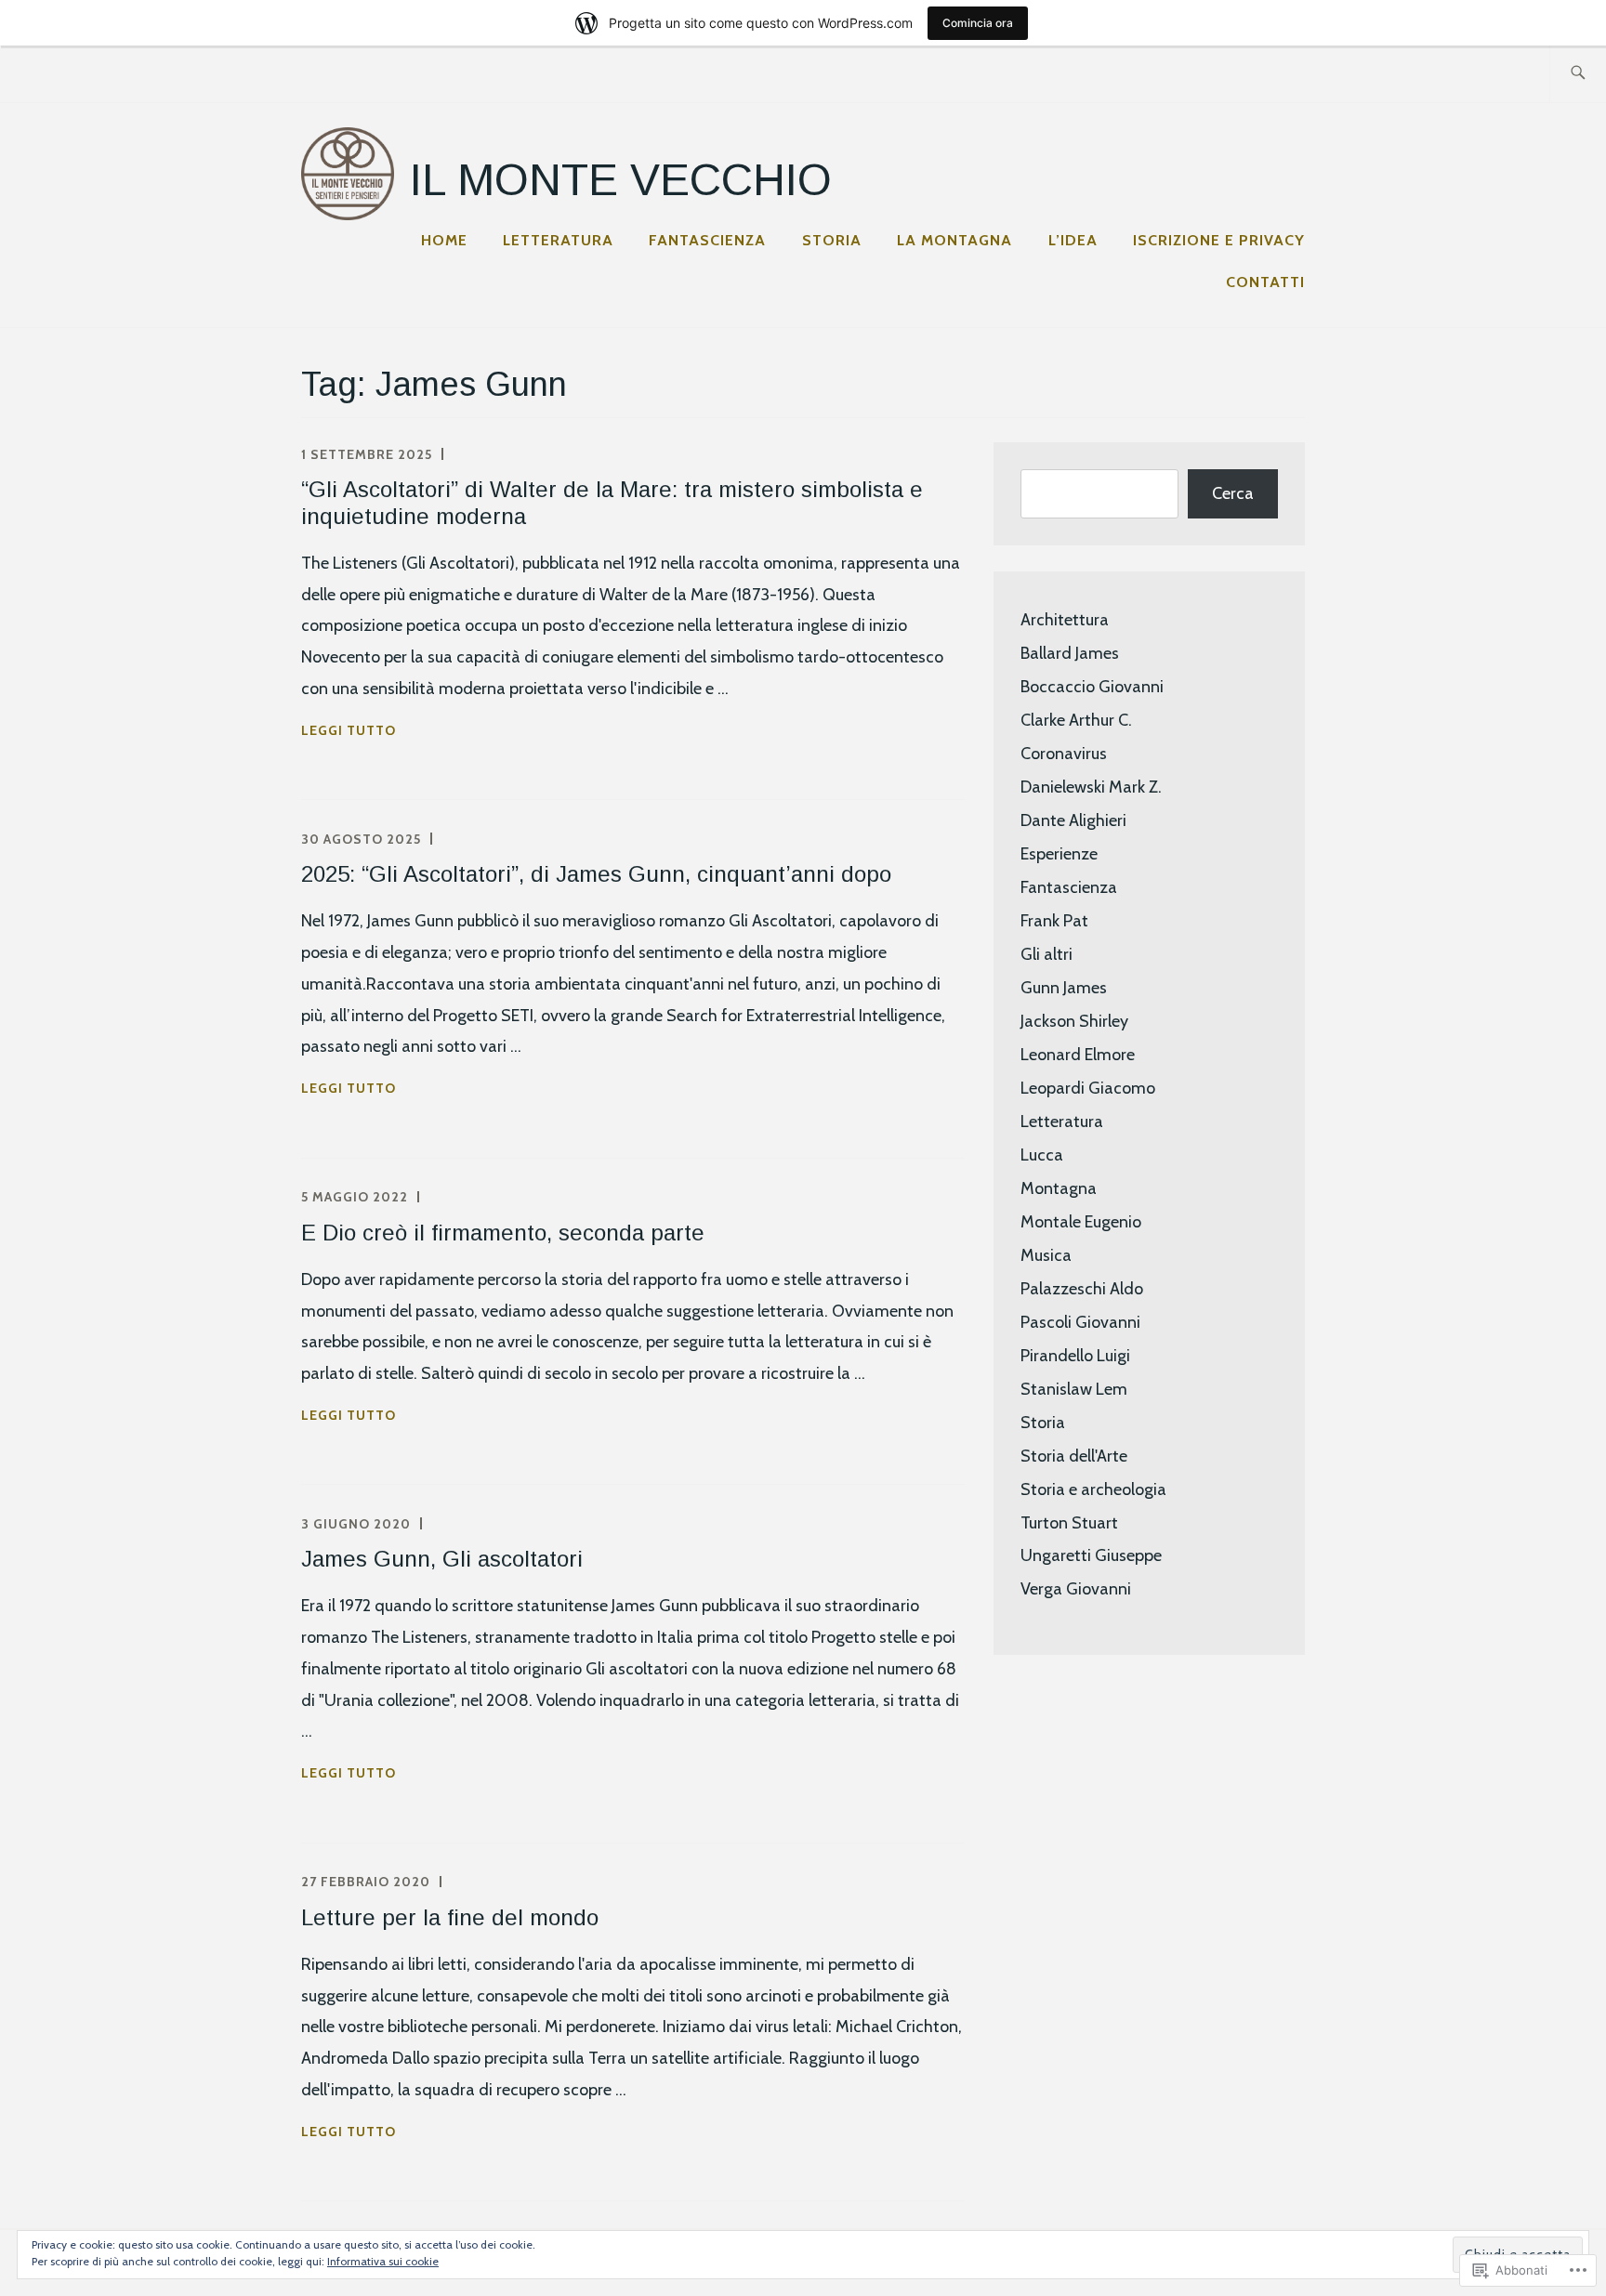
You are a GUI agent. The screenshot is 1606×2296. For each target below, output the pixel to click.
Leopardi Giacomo (1088, 1088)
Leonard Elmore (1078, 1055)
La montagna (954, 240)
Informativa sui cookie (383, 2261)
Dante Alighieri (1073, 820)
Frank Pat (1054, 921)
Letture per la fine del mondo (450, 1917)
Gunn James (1064, 988)
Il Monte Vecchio (621, 180)
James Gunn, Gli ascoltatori (442, 1559)
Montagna (1059, 1188)
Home (444, 240)
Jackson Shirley (1074, 1021)
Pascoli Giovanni (1080, 1322)
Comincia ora (978, 23)
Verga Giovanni (1076, 1589)
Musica (1046, 1255)
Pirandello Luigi (1075, 1356)
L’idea (1073, 240)
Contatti (1265, 282)
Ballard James (1070, 653)
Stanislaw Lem (1074, 1389)
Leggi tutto (349, 732)
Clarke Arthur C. (1076, 720)
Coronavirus (1064, 754)
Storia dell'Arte (1074, 1456)
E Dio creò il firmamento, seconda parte (503, 1233)
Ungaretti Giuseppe (1091, 1555)
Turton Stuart (1069, 1523)
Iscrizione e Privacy (1219, 240)
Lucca (1042, 1155)
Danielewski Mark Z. (1091, 787)
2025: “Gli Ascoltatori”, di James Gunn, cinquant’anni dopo (596, 874)
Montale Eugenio (1081, 1222)
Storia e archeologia (1093, 1489)
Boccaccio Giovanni (1092, 687)
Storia (832, 240)
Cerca (1233, 493)
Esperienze (1059, 854)
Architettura (1065, 620)
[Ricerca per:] (1578, 74)
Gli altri (1047, 954)
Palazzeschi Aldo (1082, 1289)
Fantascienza (707, 240)
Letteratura (558, 240)
